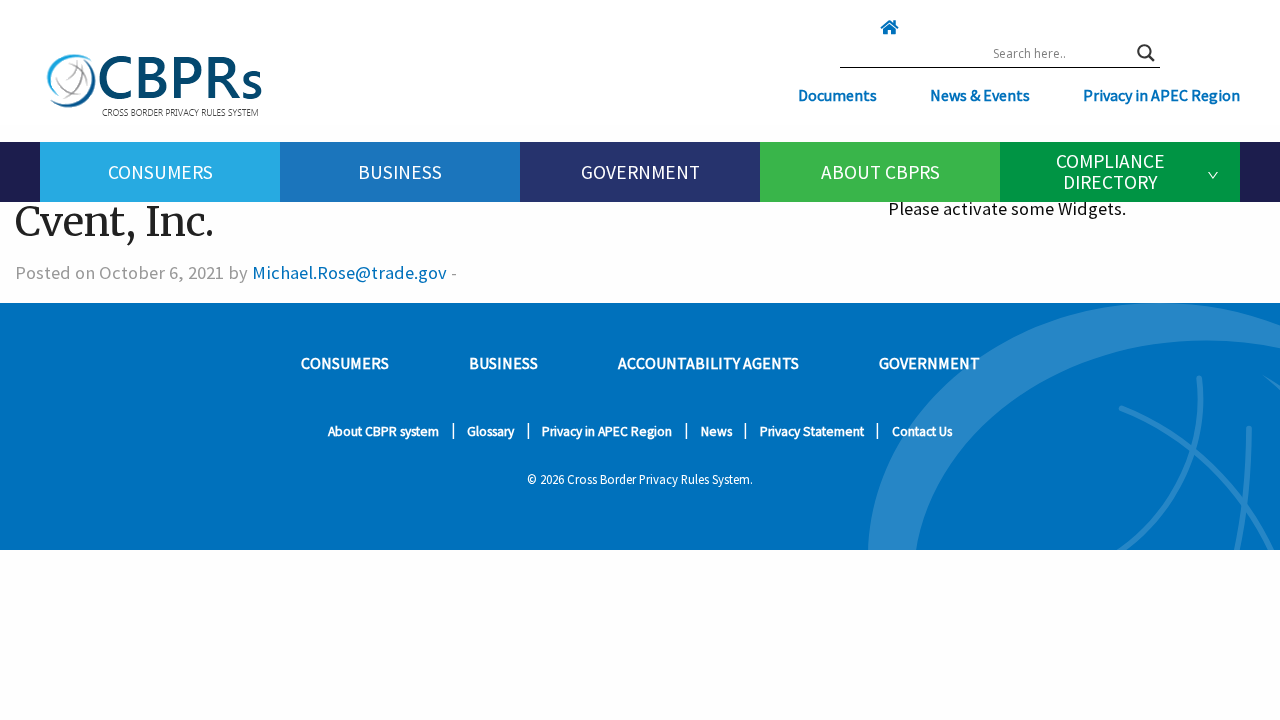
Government (640, 172)
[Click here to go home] (849, 27)
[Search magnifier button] (1146, 53)
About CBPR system (383, 431)
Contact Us (922, 431)
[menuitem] (160, 172)
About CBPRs (880, 172)
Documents (837, 95)
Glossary (490, 431)
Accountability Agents (708, 363)
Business (400, 172)
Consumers (160, 172)
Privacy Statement (812, 431)
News (716, 431)
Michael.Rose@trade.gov (349, 272)
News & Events (980, 95)
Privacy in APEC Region (1161, 95)
